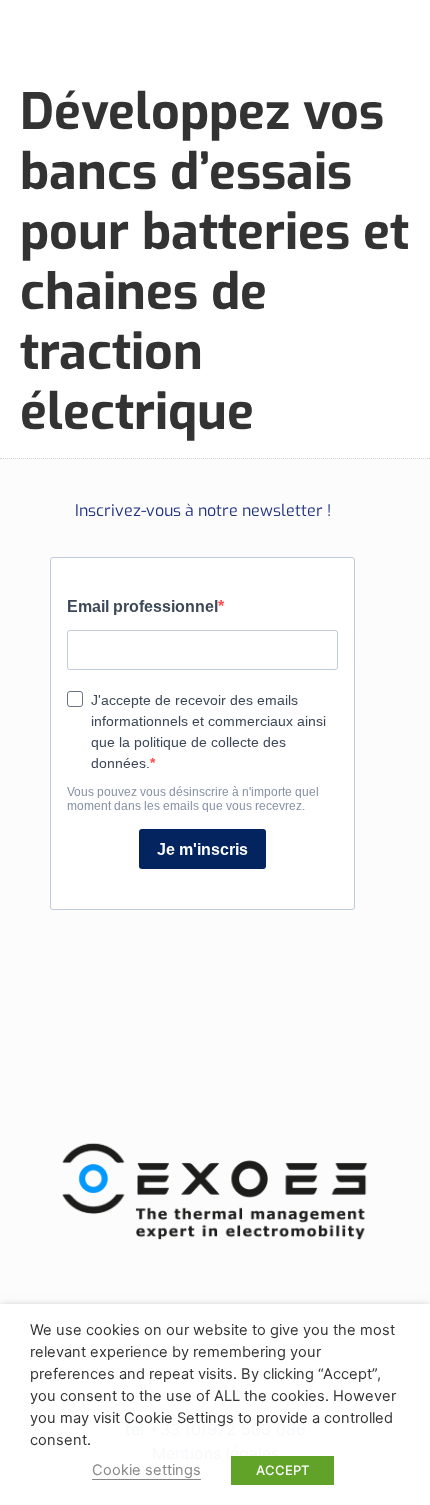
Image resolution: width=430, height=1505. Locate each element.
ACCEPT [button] (282, 1470)
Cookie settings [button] (146, 1470)
